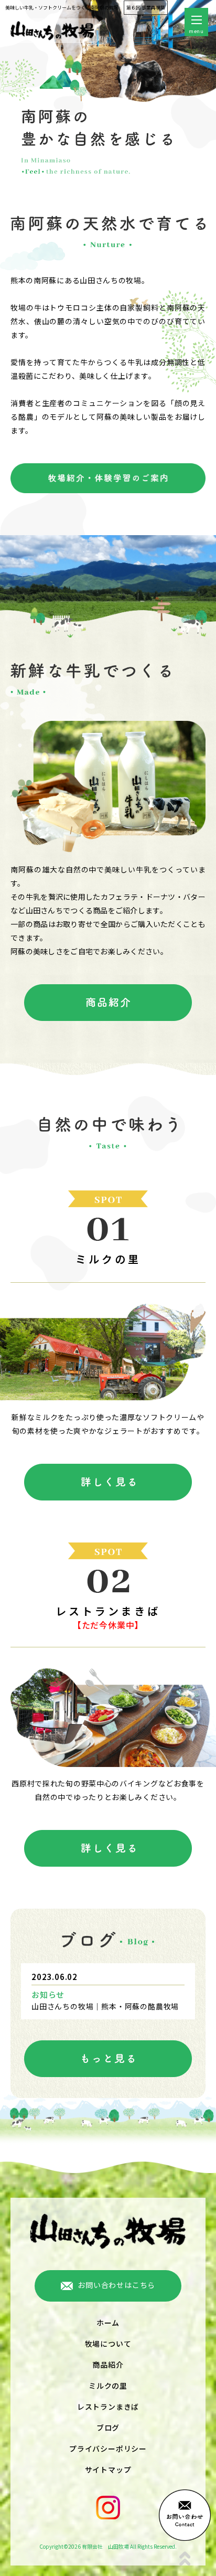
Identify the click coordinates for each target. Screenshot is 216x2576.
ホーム (108, 2323)
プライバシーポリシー (108, 2449)
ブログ (108, 2428)
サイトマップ (108, 2469)
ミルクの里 (108, 2386)
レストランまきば (108, 2407)
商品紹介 (108, 2365)
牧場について (108, 2344)
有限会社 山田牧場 (105, 2546)
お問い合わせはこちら (116, 2285)
